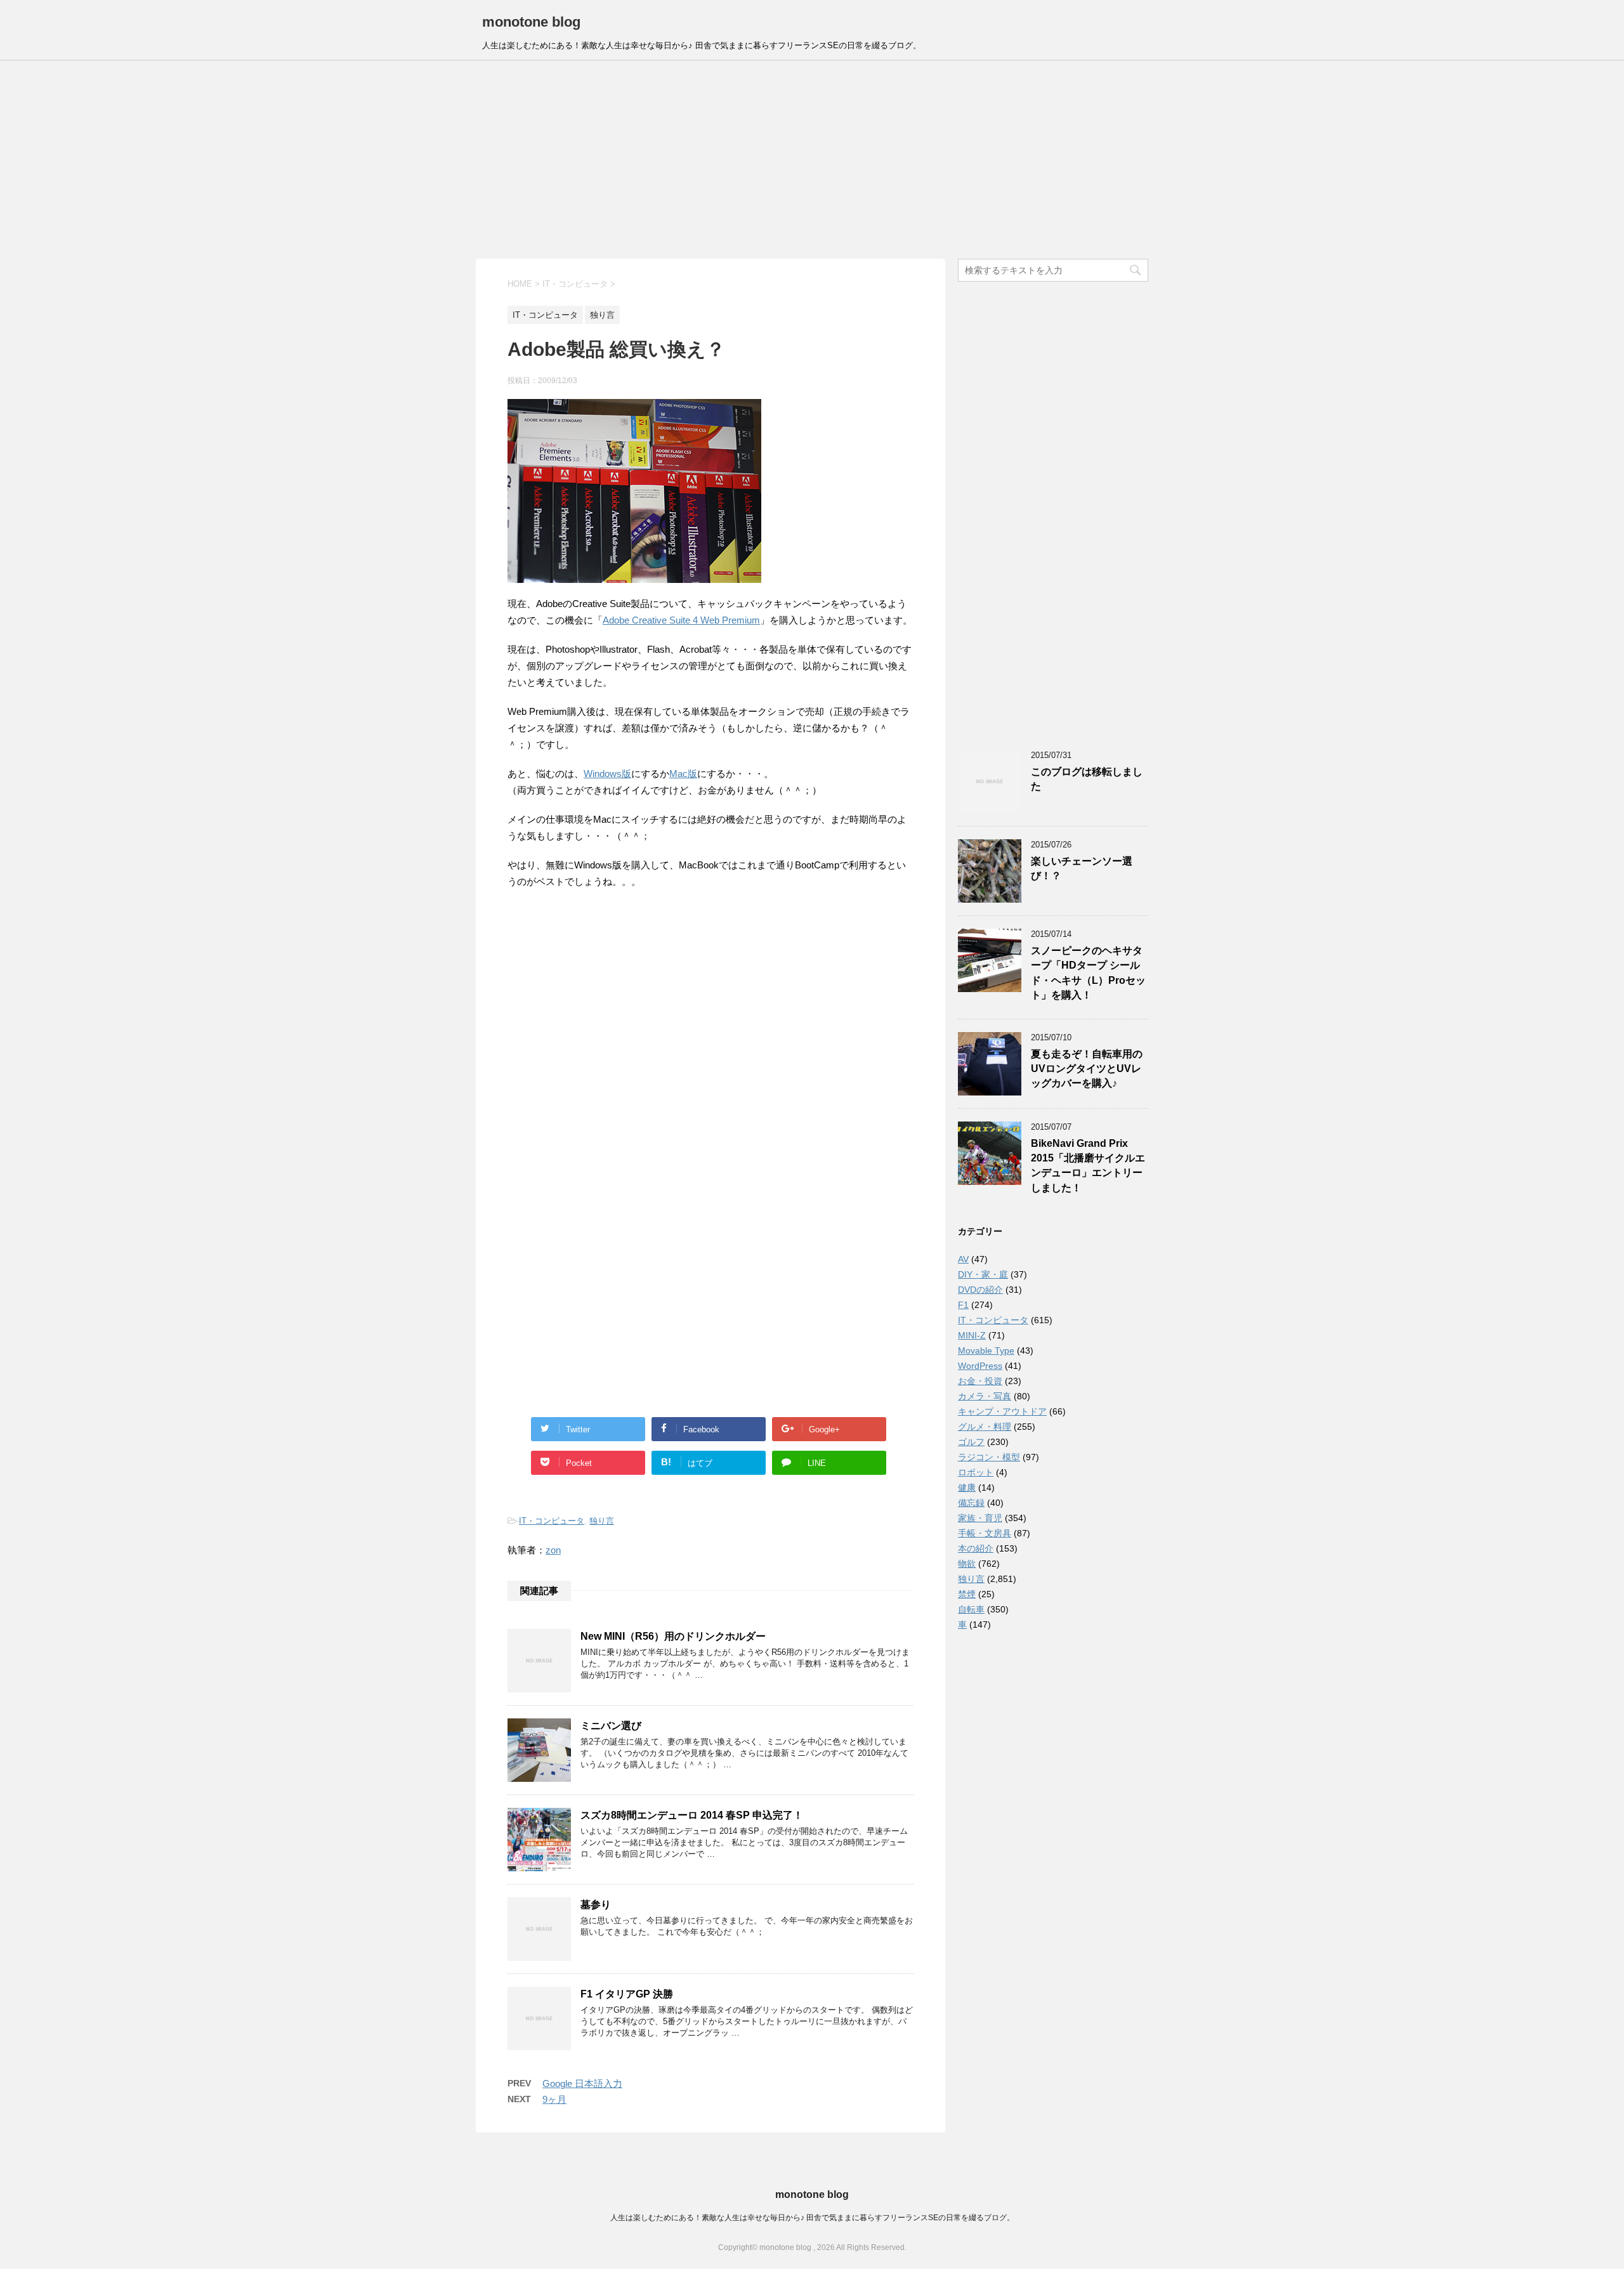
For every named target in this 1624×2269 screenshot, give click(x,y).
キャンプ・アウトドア (1002, 1411)
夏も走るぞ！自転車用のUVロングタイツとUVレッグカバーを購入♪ (1087, 1069)
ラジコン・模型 (989, 1457)
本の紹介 (976, 1548)
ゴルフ (971, 1442)
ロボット (976, 1472)
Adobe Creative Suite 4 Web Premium (681, 620)
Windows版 (607, 774)
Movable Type (986, 1350)
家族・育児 (980, 1518)
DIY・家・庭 (983, 1274)
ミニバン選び (611, 1726)
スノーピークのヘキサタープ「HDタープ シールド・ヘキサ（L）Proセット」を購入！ (1088, 973)
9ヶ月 (554, 2099)
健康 (967, 1488)
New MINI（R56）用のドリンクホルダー (673, 1636)
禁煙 (967, 1594)
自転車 (971, 1609)
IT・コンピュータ (552, 1521)
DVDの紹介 (980, 1290)
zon (553, 1550)
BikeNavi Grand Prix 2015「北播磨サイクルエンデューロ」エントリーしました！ (1088, 1166)
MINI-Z (972, 1335)
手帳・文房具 (985, 1533)
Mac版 (683, 774)
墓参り (596, 1905)
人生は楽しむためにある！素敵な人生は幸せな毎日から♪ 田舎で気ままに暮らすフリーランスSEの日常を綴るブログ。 (812, 2218)
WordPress (980, 1366)
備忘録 (971, 1503)
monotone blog (531, 22)
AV (963, 1259)
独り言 (602, 1521)
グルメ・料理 (985, 1427)
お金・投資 (980, 1381)
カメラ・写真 (985, 1396)
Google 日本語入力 (582, 2083)
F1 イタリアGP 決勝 (627, 1994)
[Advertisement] (812, 160)
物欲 (967, 1564)
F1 (963, 1305)
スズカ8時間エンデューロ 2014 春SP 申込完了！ (692, 1815)
